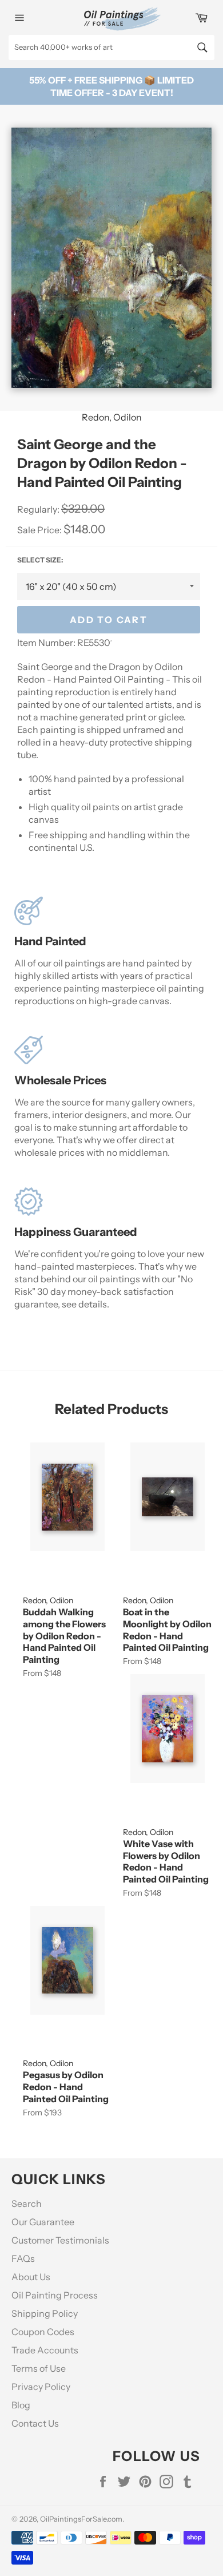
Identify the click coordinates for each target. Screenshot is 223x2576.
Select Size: (40, 560)
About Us (31, 2277)
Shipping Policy (45, 2313)
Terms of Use (39, 2368)
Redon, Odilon (112, 417)
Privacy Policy (41, 2387)
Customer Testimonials (60, 2240)
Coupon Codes (43, 2332)
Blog (21, 2405)
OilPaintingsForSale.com (81, 2519)
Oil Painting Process (55, 2295)
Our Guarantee (43, 2222)
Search (27, 2204)
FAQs (23, 2258)
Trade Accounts (45, 2350)
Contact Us (35, 2423)
